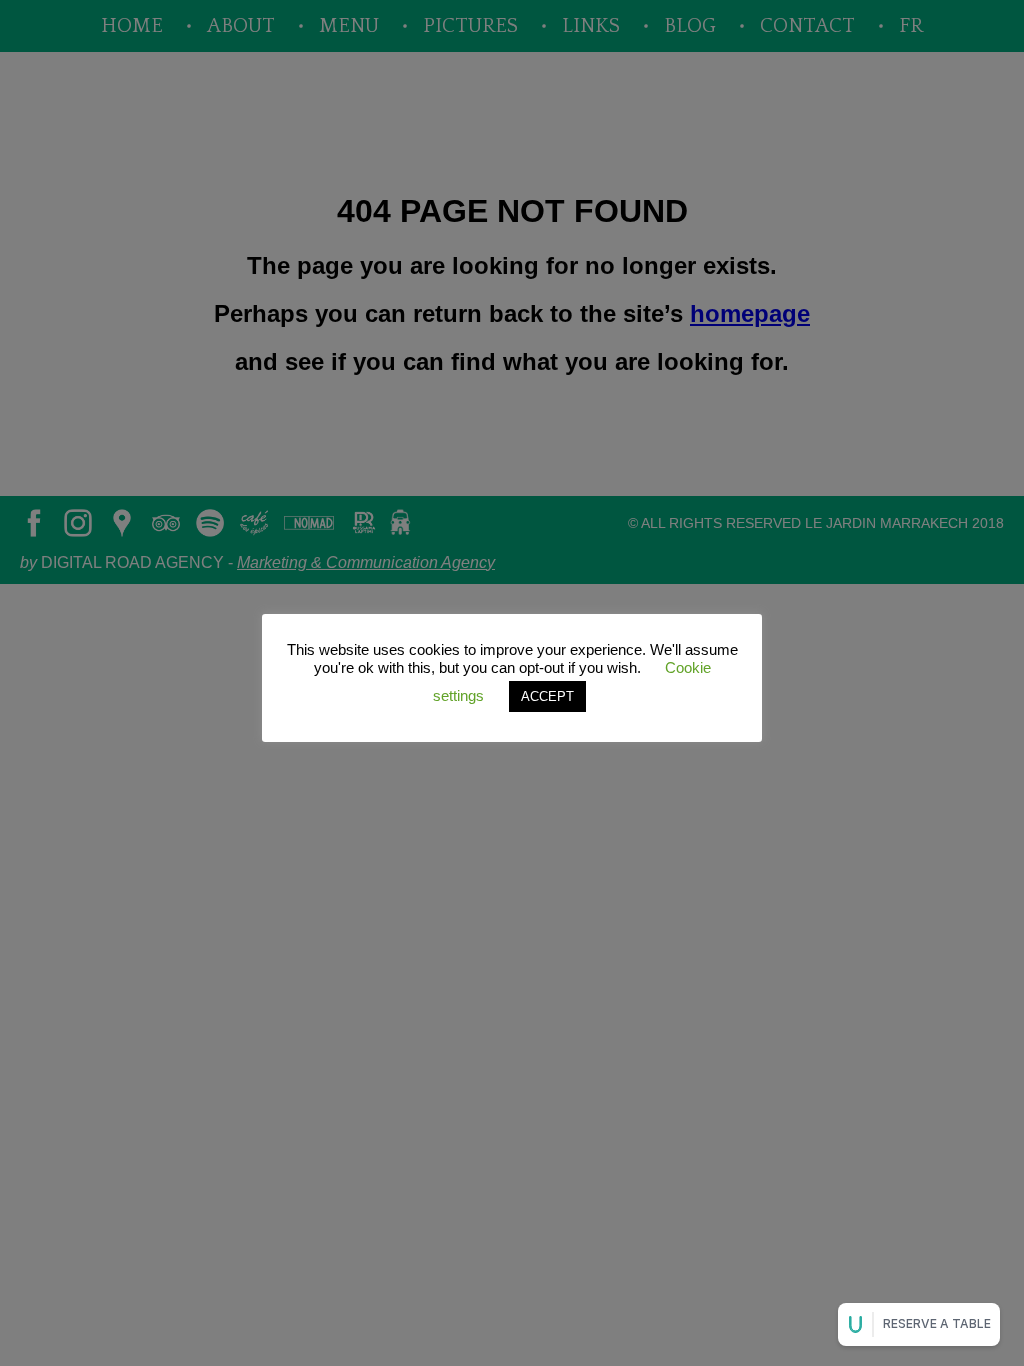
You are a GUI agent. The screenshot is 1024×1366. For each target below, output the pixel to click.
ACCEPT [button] (547, 696)
